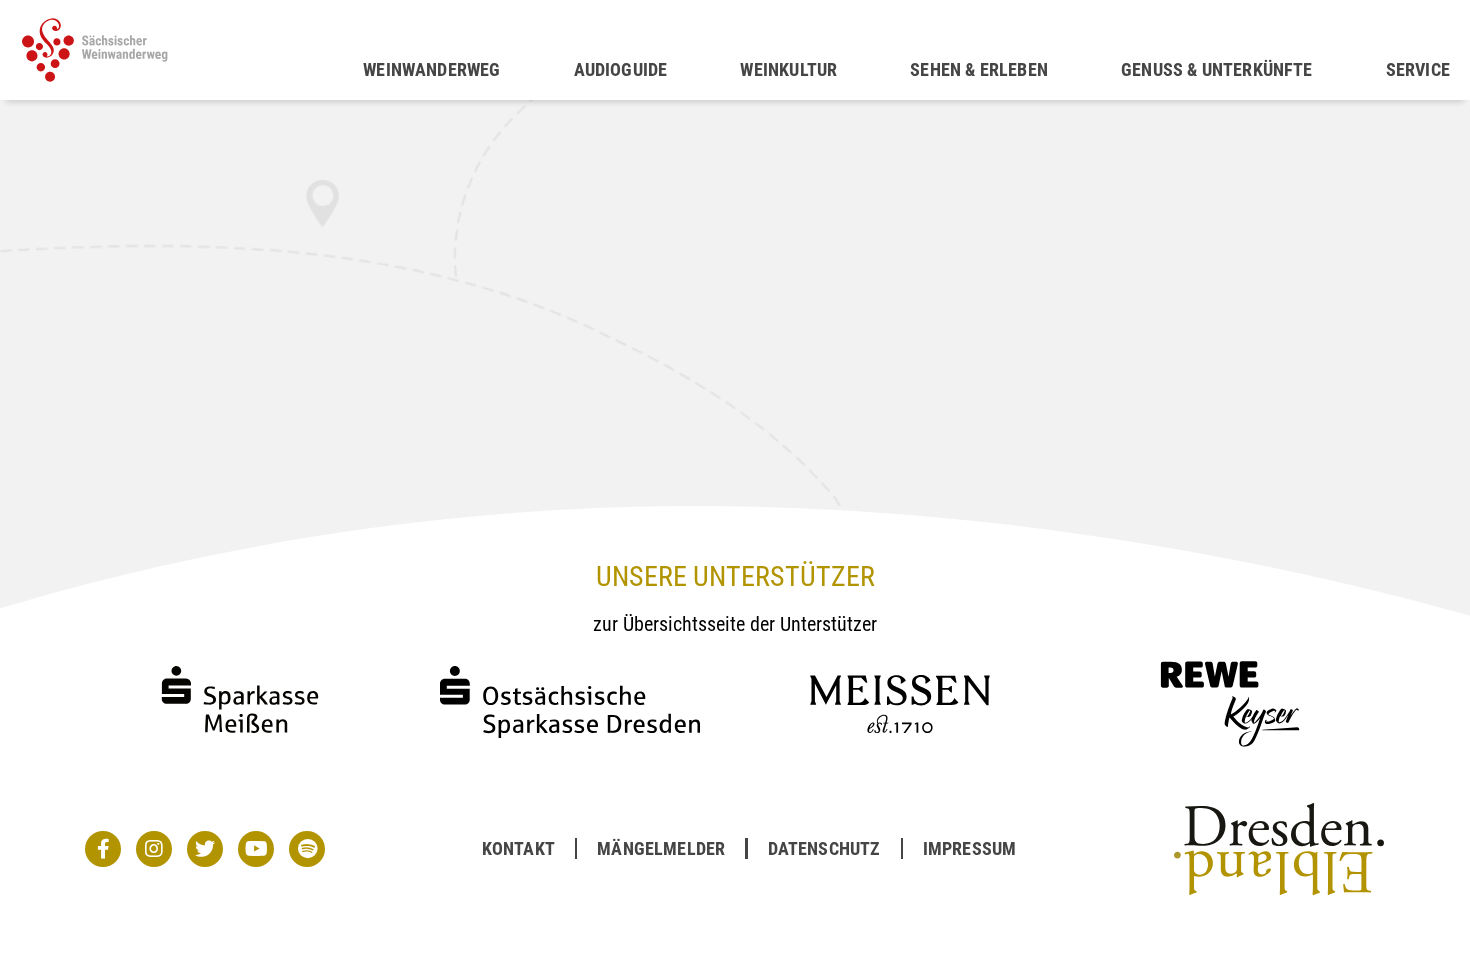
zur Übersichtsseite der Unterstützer (735, 624)
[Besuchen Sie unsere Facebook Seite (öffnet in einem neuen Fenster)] (103, 849)
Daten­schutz (824, 848)
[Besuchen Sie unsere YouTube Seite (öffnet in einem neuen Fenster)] (256, 849)
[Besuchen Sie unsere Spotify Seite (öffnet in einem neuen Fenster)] (307, 849)
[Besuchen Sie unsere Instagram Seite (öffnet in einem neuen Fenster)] (154, 849)
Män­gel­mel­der (661, 848)
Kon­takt (518, 848)
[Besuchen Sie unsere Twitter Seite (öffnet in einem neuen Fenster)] (205, 849)
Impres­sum (970, 848)
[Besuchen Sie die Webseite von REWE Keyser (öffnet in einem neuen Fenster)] (1230, 752)
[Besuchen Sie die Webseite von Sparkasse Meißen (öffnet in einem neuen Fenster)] (240, 752)
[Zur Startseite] (191, 50)
